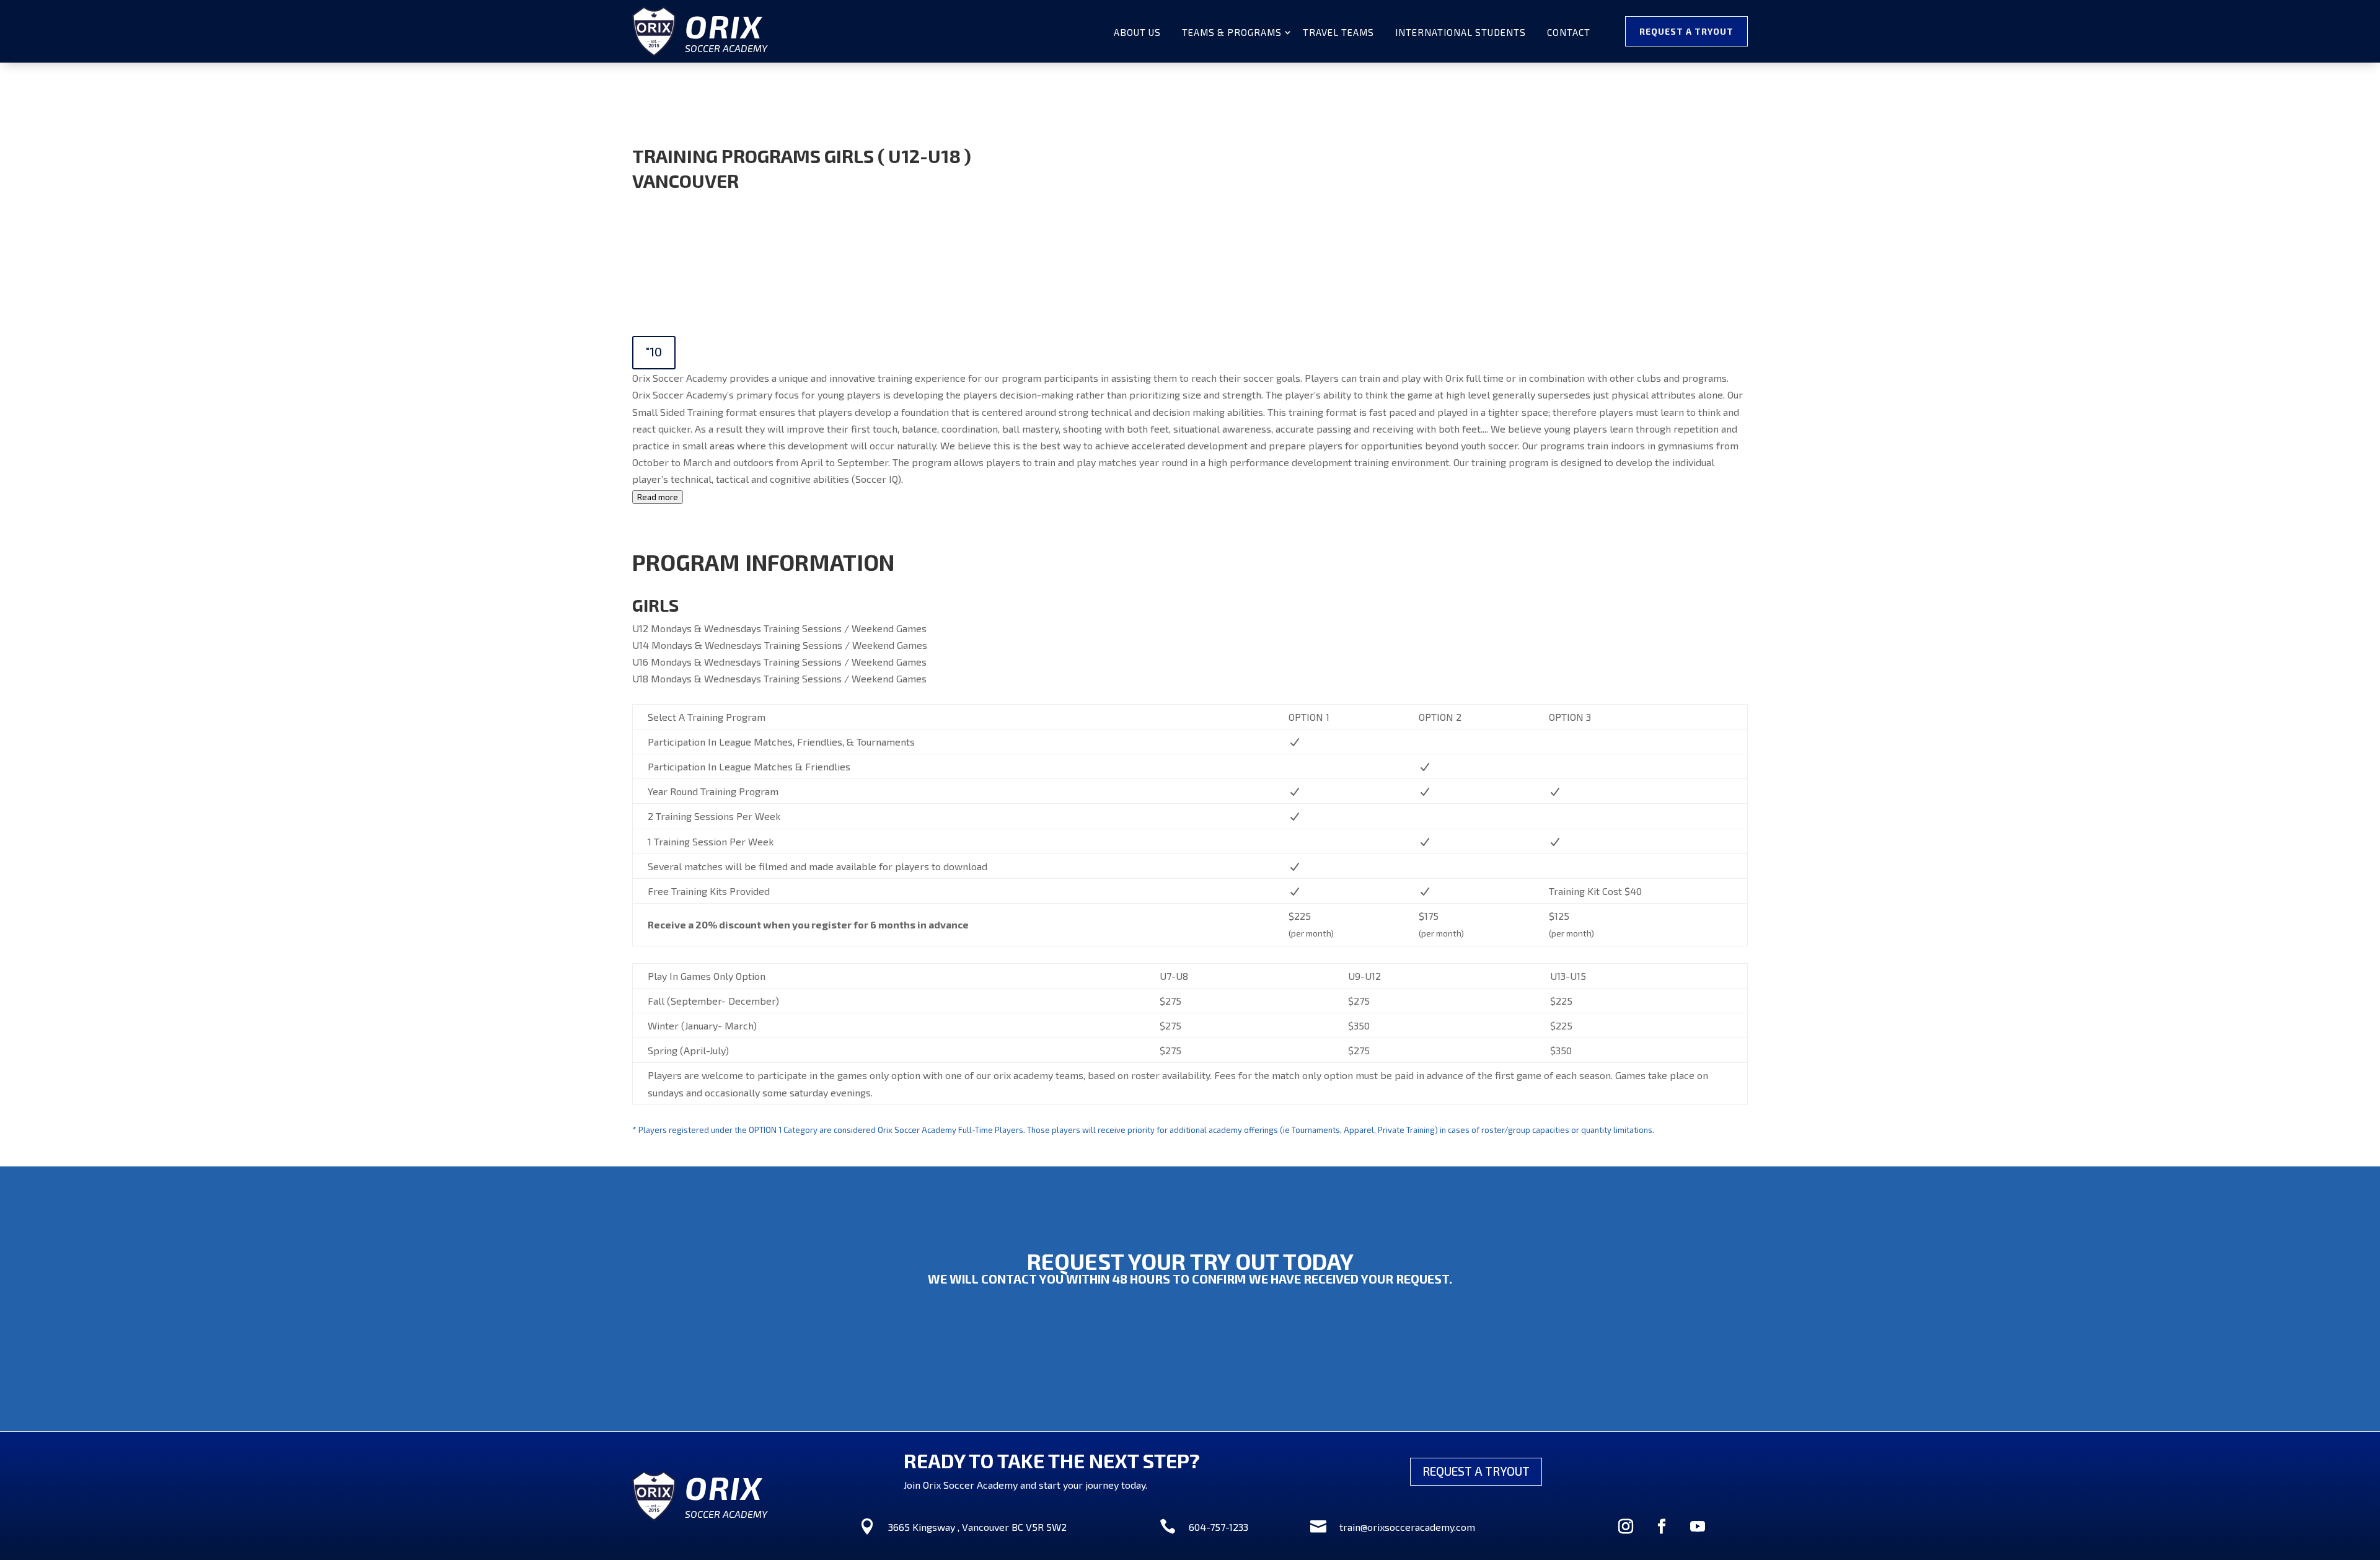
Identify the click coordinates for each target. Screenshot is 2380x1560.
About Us (1137, 33)
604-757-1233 (1219, 1527)
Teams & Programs (1232, 33)
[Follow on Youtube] (1698, 1527)
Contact (1569, 33)
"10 (654, 351)
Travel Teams (1338, 33)
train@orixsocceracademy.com (1407, 1527)
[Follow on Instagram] (1626, 1527)
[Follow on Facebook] (1662, 1527)
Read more (658, 497)
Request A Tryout (1686, 31)
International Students (1461, 33)
